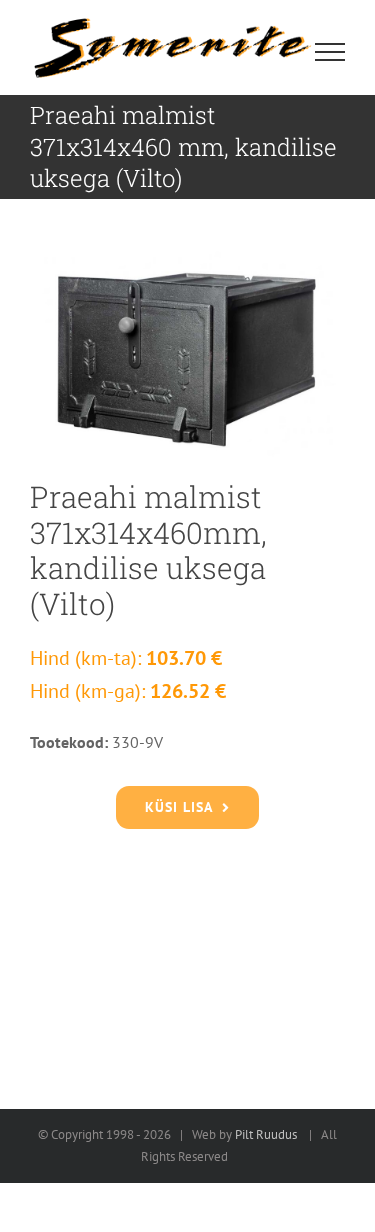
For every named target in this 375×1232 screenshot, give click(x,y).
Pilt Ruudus (266, 1134)
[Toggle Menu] (330, 52)
